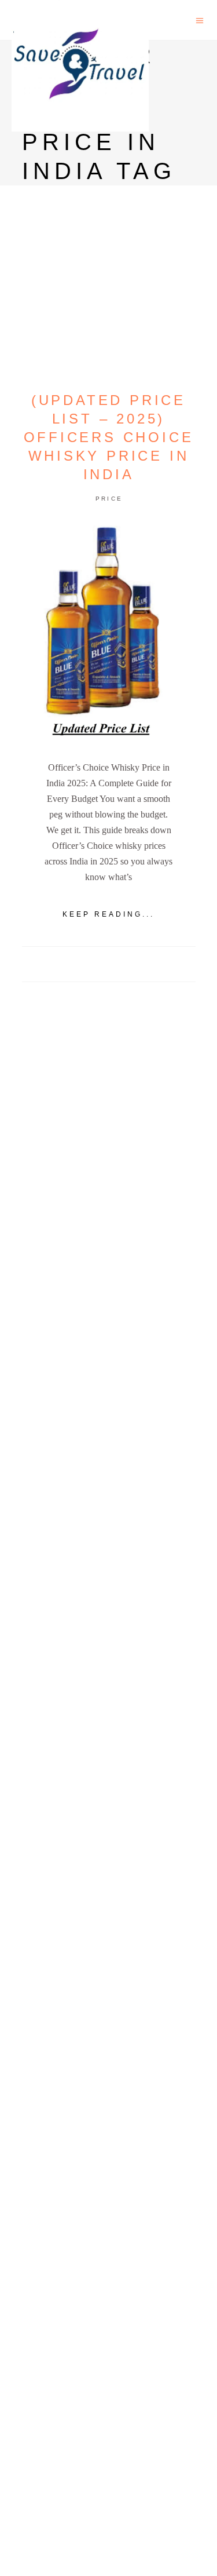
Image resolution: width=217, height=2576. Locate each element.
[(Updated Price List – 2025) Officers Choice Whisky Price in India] (109, 633)
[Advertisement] (108, 1455)
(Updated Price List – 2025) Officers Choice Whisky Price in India (109, 437)
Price (109, 499)
